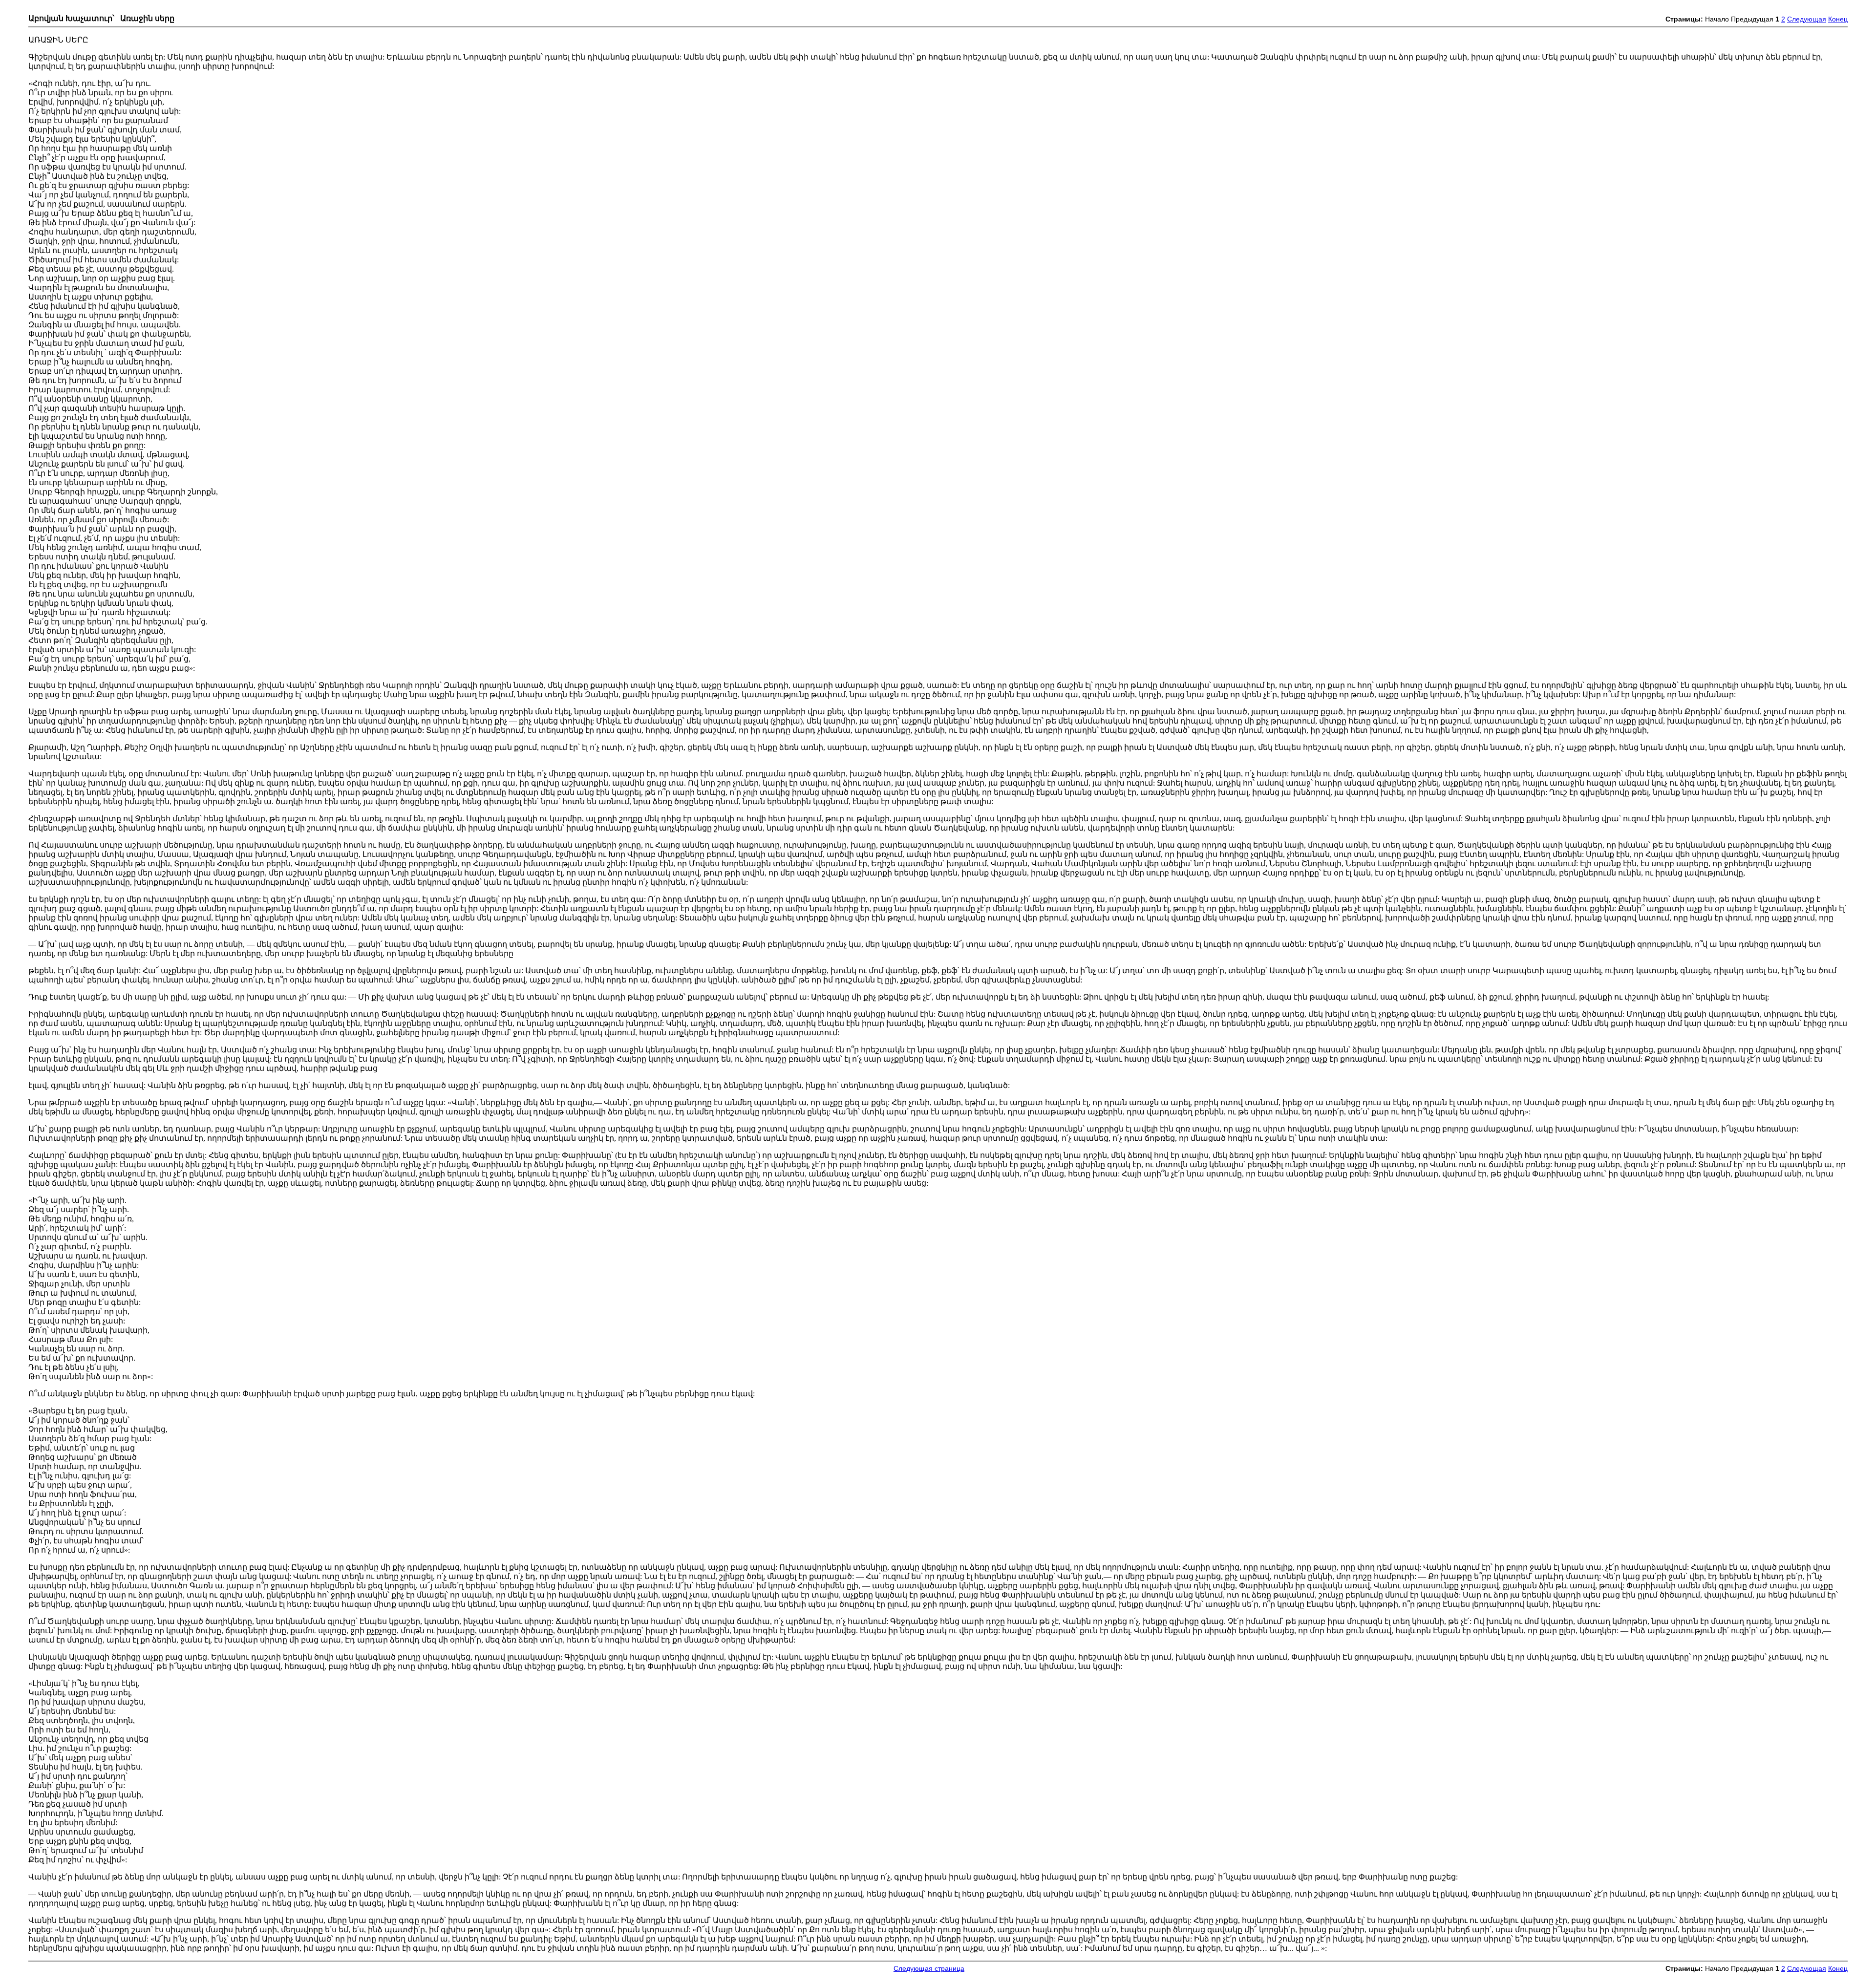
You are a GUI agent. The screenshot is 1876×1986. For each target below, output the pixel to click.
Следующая (1807, 19)
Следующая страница (929, 1969)
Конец (1838, 19)
